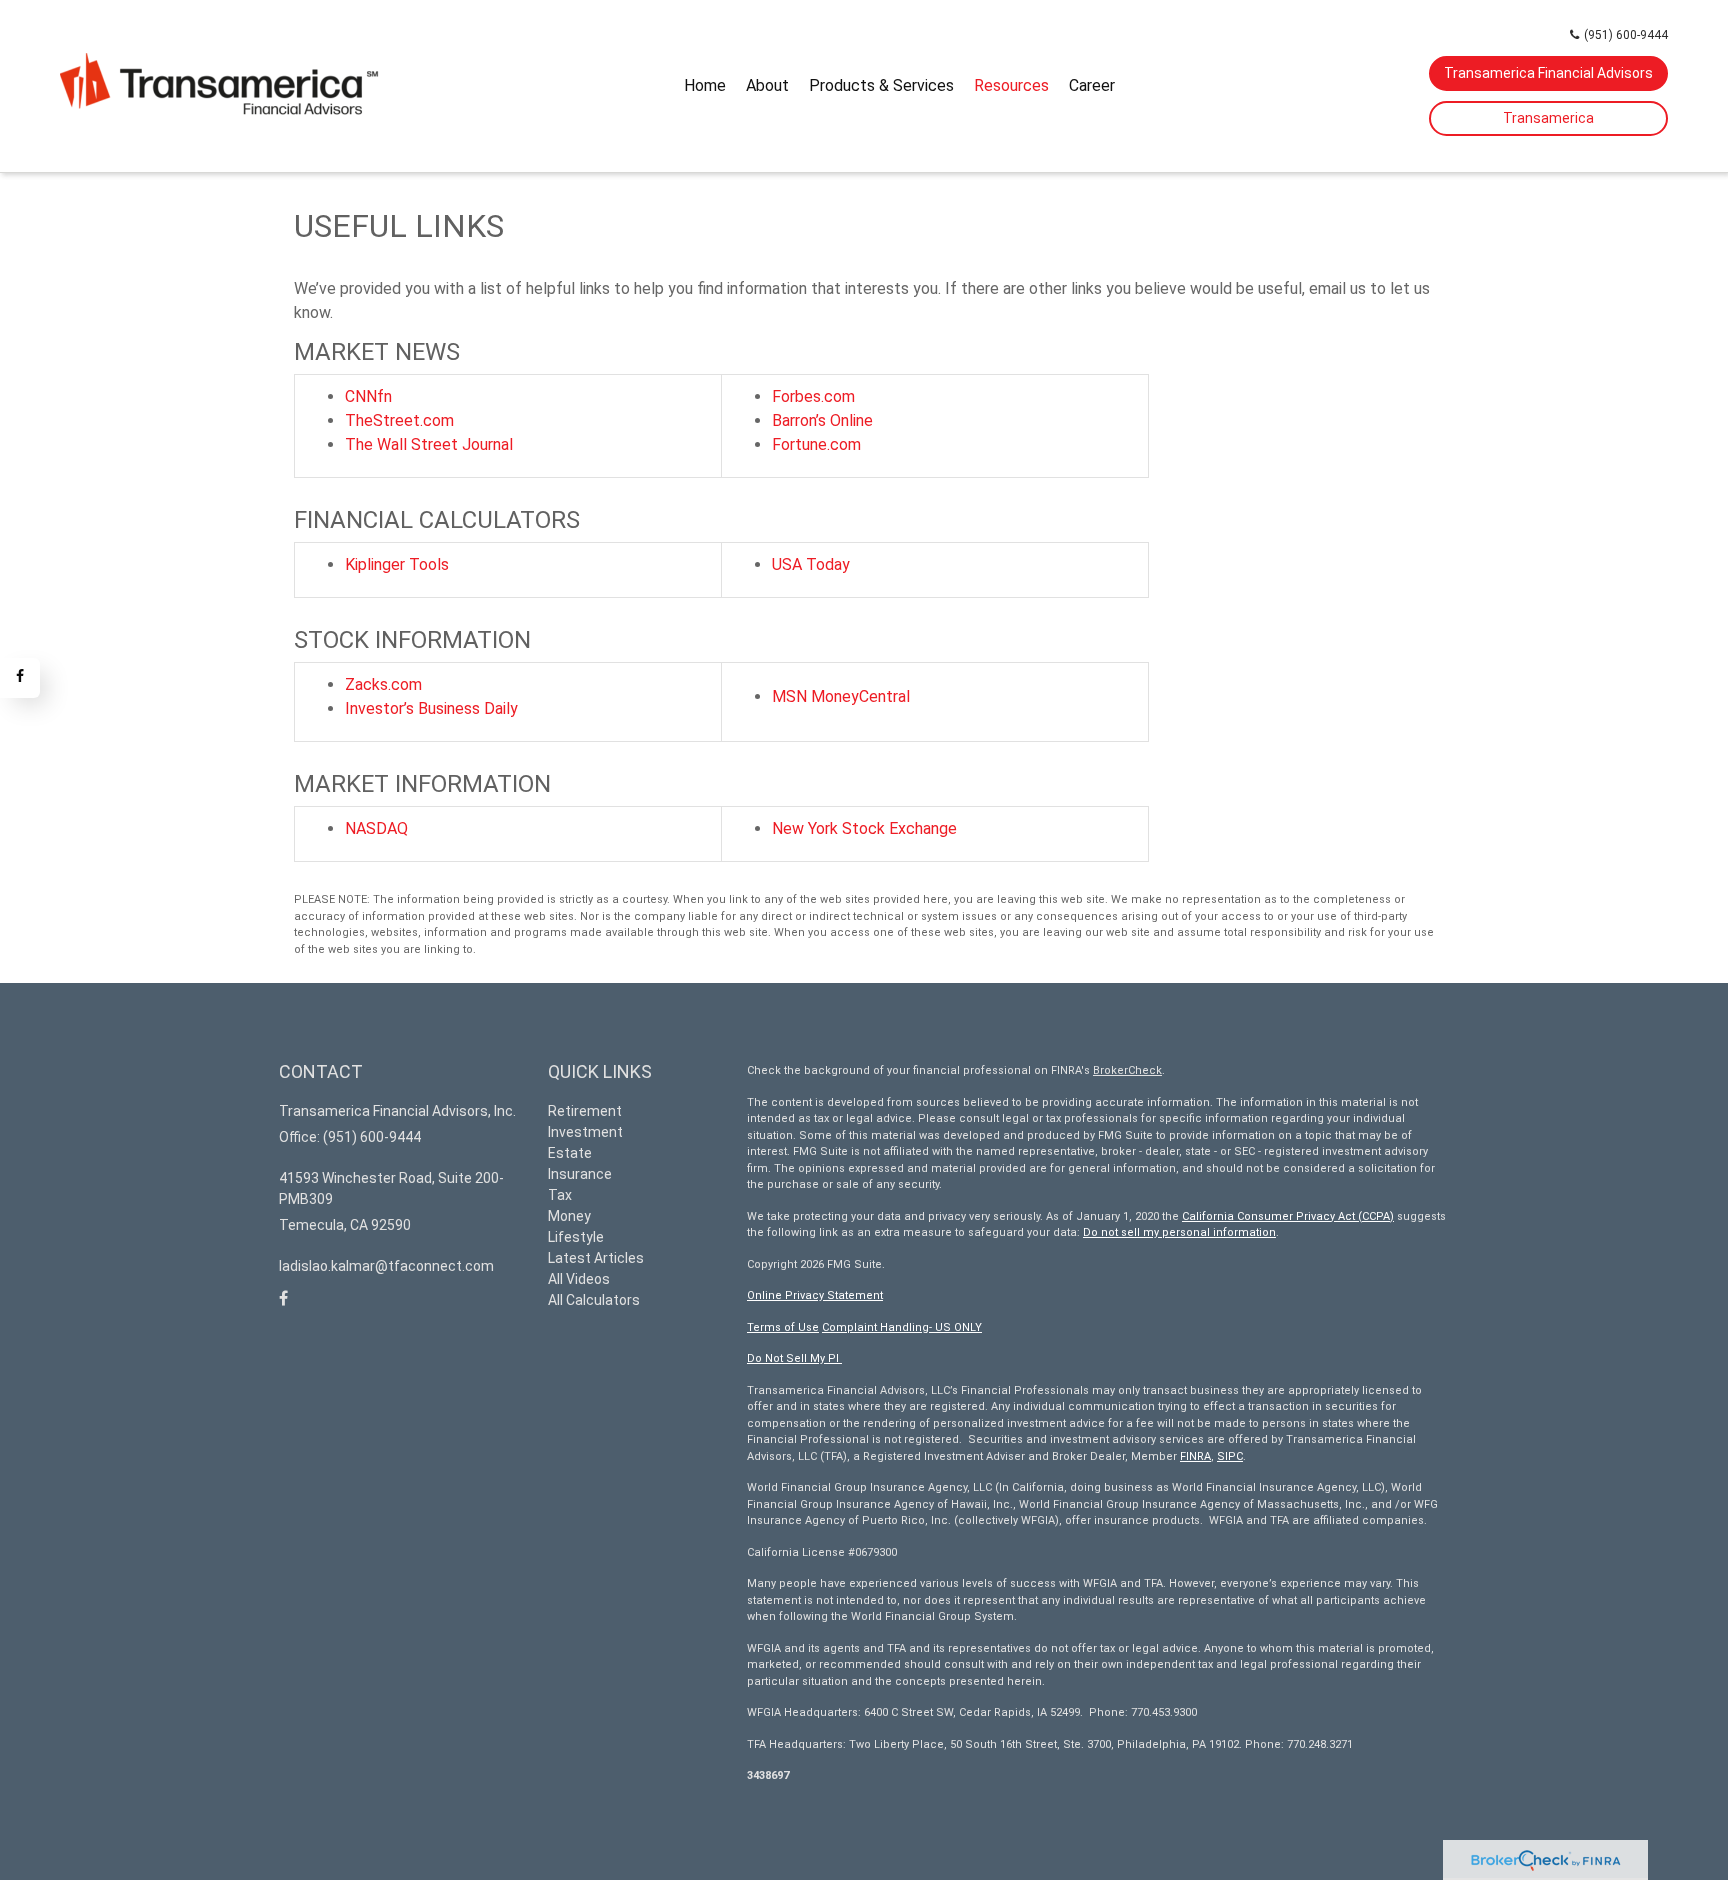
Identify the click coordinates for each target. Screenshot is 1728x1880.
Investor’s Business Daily (431, 708)
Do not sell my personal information (1179, 1232)
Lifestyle (576, 1237)
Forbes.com (813, 396)
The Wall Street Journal (429, 444)
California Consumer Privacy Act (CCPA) (1288, 1216)
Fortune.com (816, 444)
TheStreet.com (399, 420)
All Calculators (594, 1300)
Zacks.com (383, 684)
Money (569, 1216)
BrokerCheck (1127, 1070)
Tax (560, 1195)
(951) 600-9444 (1626, 35)
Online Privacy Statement (815, 1295)
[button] (767, 86)
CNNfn (368, 396)
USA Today (811, 564)
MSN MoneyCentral (841, 696)
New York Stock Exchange (864, 828)
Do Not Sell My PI (794, 1358)
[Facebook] (20, 678)
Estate (570, 1153)
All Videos (579, 1279)
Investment (585, 1132)
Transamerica (1548, 118)
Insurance (580, 1174)
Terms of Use (783, 1327)
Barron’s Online (822, 420)
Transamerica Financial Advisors (1548, 73)
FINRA (1195, 1456)
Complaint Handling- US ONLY (902, 1327)
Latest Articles (596, 1258)
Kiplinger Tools (397, 564)
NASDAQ (376, 828)
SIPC (1230, 1456)
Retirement (585, 1111)
